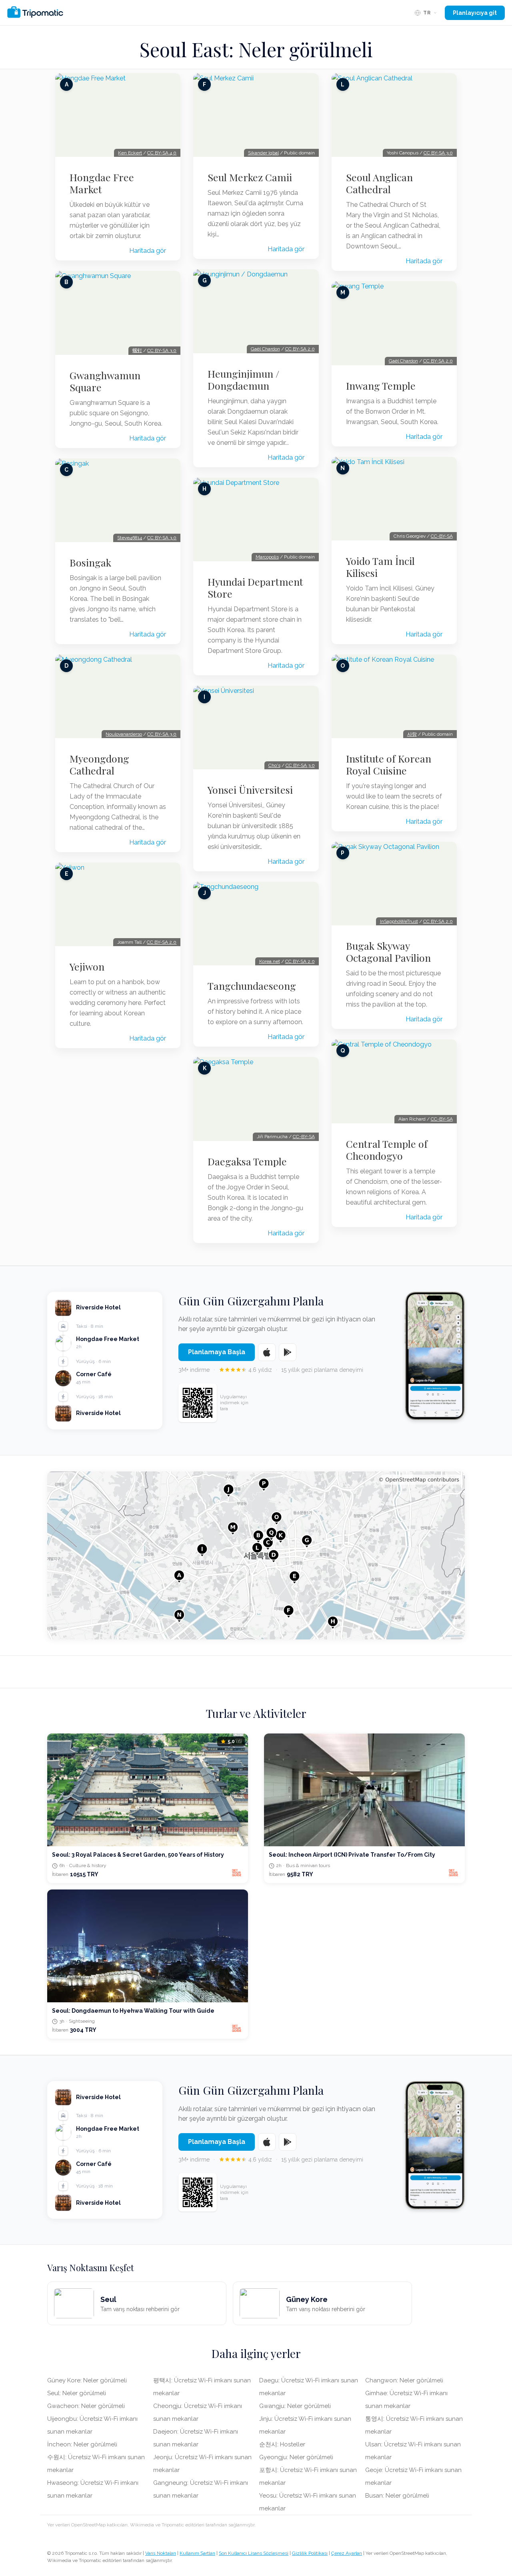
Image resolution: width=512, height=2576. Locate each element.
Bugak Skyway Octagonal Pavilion (388, 952)
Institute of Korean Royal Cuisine (389, 765)
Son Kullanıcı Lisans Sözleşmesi (254, 2553)
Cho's (274, 765)
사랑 (412, 734)
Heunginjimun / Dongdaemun (243, 380)
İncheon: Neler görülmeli (82, 2444)
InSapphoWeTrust (399, 921)
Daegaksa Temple (247, 1161)
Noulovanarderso (124, 734)
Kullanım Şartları (197, 2553)
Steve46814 (130, 538)
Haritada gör (148, 251)
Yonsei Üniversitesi (250, 790)
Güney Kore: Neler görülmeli (87, 2380)
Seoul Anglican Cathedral (379, 183)
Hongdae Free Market (102, 183)
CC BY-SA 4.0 (162, 153)
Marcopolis (267, 557)
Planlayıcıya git (475, 13)
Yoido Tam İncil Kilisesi (380, 567)
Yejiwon (87, 967)
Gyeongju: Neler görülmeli (296, 2457)
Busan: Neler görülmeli (397, 2496)
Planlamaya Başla (217, 1352)
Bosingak (90, 562)
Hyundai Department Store (255, 588)
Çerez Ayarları (347, 2553)
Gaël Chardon (265, 349)
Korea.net (270, 961)
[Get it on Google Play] (288, 1352)
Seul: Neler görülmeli (77, 2393)
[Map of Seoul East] (256, 1555)
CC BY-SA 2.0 (162, 942)
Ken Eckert (130, 153)
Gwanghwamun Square (105, 381)
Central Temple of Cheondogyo (387, 1150)
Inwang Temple (381, 386)
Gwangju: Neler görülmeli (295, 2406)
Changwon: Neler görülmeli (404, 2380)
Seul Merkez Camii (250, 177)
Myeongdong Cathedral (99, 765)
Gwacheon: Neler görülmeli (86, 2406)
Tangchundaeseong (252, 986)
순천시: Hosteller (282, 2444)
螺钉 (137, 350)
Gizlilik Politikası (310, 2553)
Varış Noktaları (161, 2553)
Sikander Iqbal (263, 153)
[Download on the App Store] (267, 1352)
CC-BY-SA (304, 1137)
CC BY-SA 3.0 (162, 350)
